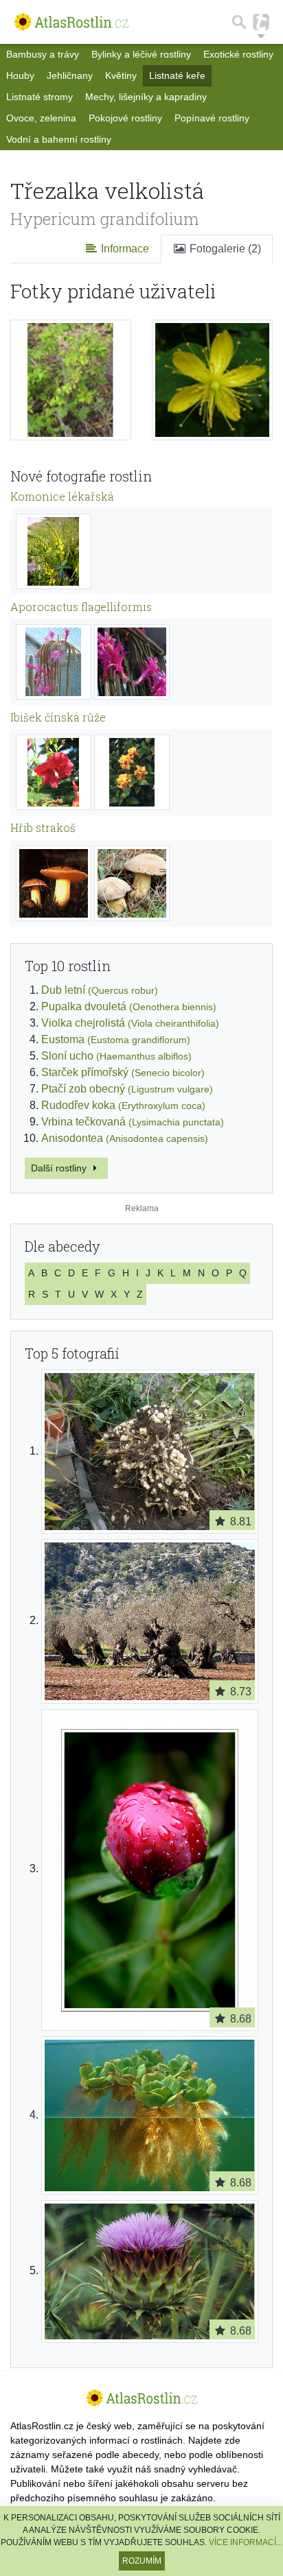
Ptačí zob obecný (127, 1089)
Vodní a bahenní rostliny (59, 139)
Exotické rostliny (238, 54)
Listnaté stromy (39, 97)
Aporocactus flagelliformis (81, 607)
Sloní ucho (116, 1056)
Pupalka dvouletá (129, 1006)
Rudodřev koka (123, 1105)
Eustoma (116, 1039)
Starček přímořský (123, 1072)
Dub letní (100, 990)
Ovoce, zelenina (41, 118)
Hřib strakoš (43, 827)
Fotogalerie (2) (224, 249)
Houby (20, 75)
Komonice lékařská (62, 496)
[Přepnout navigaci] (261, 22)
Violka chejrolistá (130, 1023)
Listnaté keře (177, 75)
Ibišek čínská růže (58, 717)
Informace (124, 249)
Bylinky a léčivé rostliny (141, 54)
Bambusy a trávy (43, 54)
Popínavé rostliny (212, 118)
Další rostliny (60, 1168)
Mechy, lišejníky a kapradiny (146, 97)
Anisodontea (125, 1138)
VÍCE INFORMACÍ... (246, 2542)
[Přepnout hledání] (239, 22)
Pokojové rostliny (125, 118)
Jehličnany (70, 75)
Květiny (121, 75)
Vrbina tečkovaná (133, 1122)
